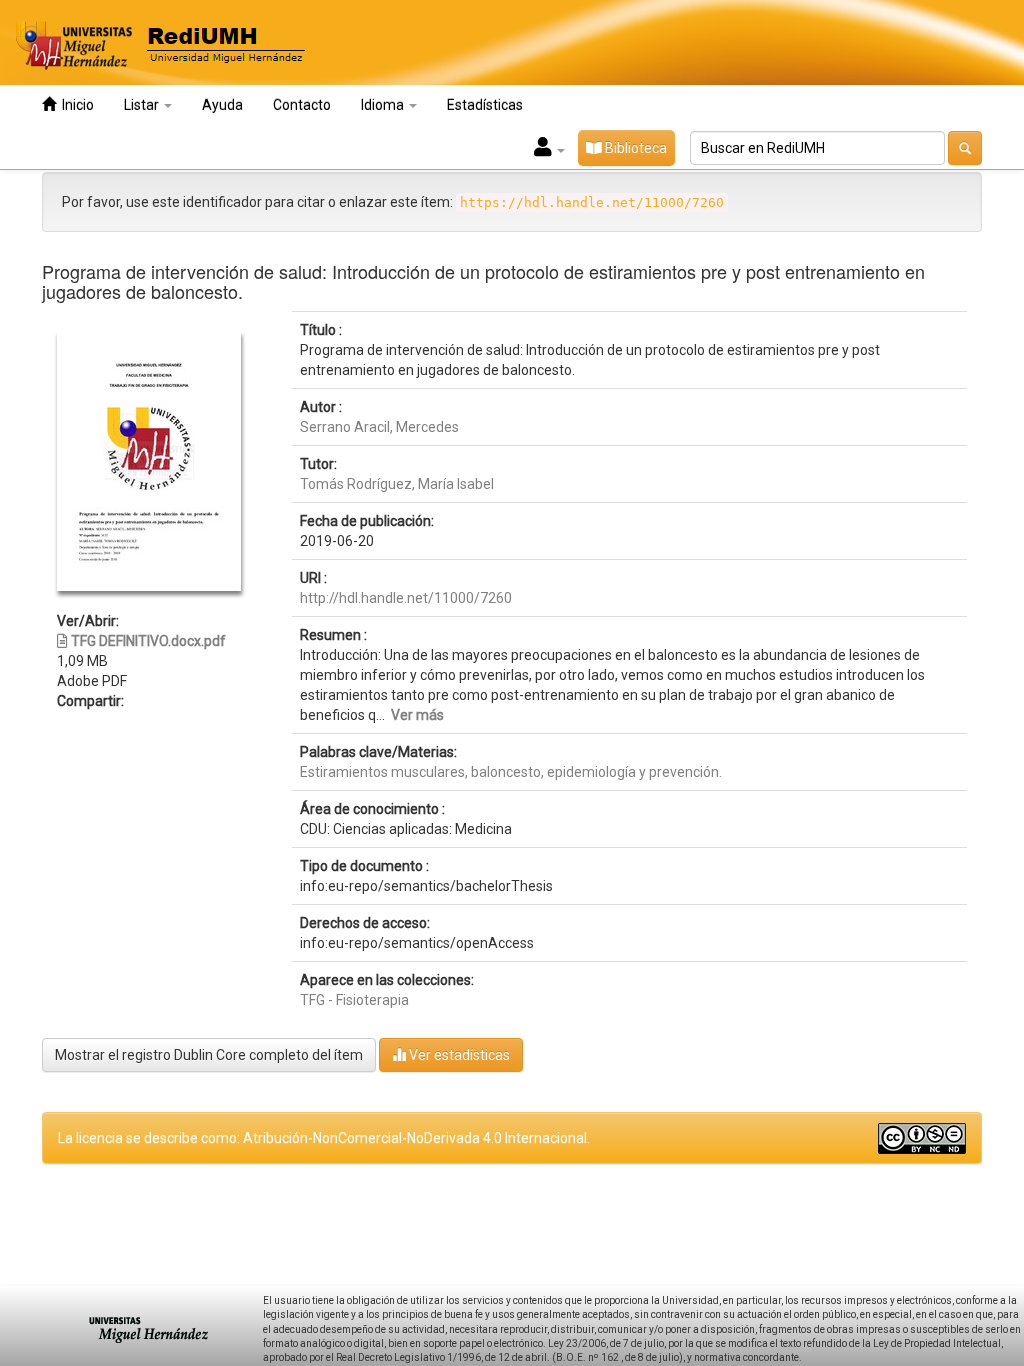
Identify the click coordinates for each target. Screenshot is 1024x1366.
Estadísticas (485, 105)
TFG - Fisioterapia (354, 1000)
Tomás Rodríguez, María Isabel (397, 484)
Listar (143, 105)
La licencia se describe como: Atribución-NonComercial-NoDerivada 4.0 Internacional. (324, 1138)
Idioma (384, 105)
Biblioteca (634, 148)
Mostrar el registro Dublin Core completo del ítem (209, 1055)
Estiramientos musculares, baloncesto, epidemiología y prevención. (511, 772)
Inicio (75, 105)
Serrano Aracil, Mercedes (379, 427)
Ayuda (222, 105)
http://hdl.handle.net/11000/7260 (406, 598)
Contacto (302, 105)
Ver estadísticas (458, 1055)
